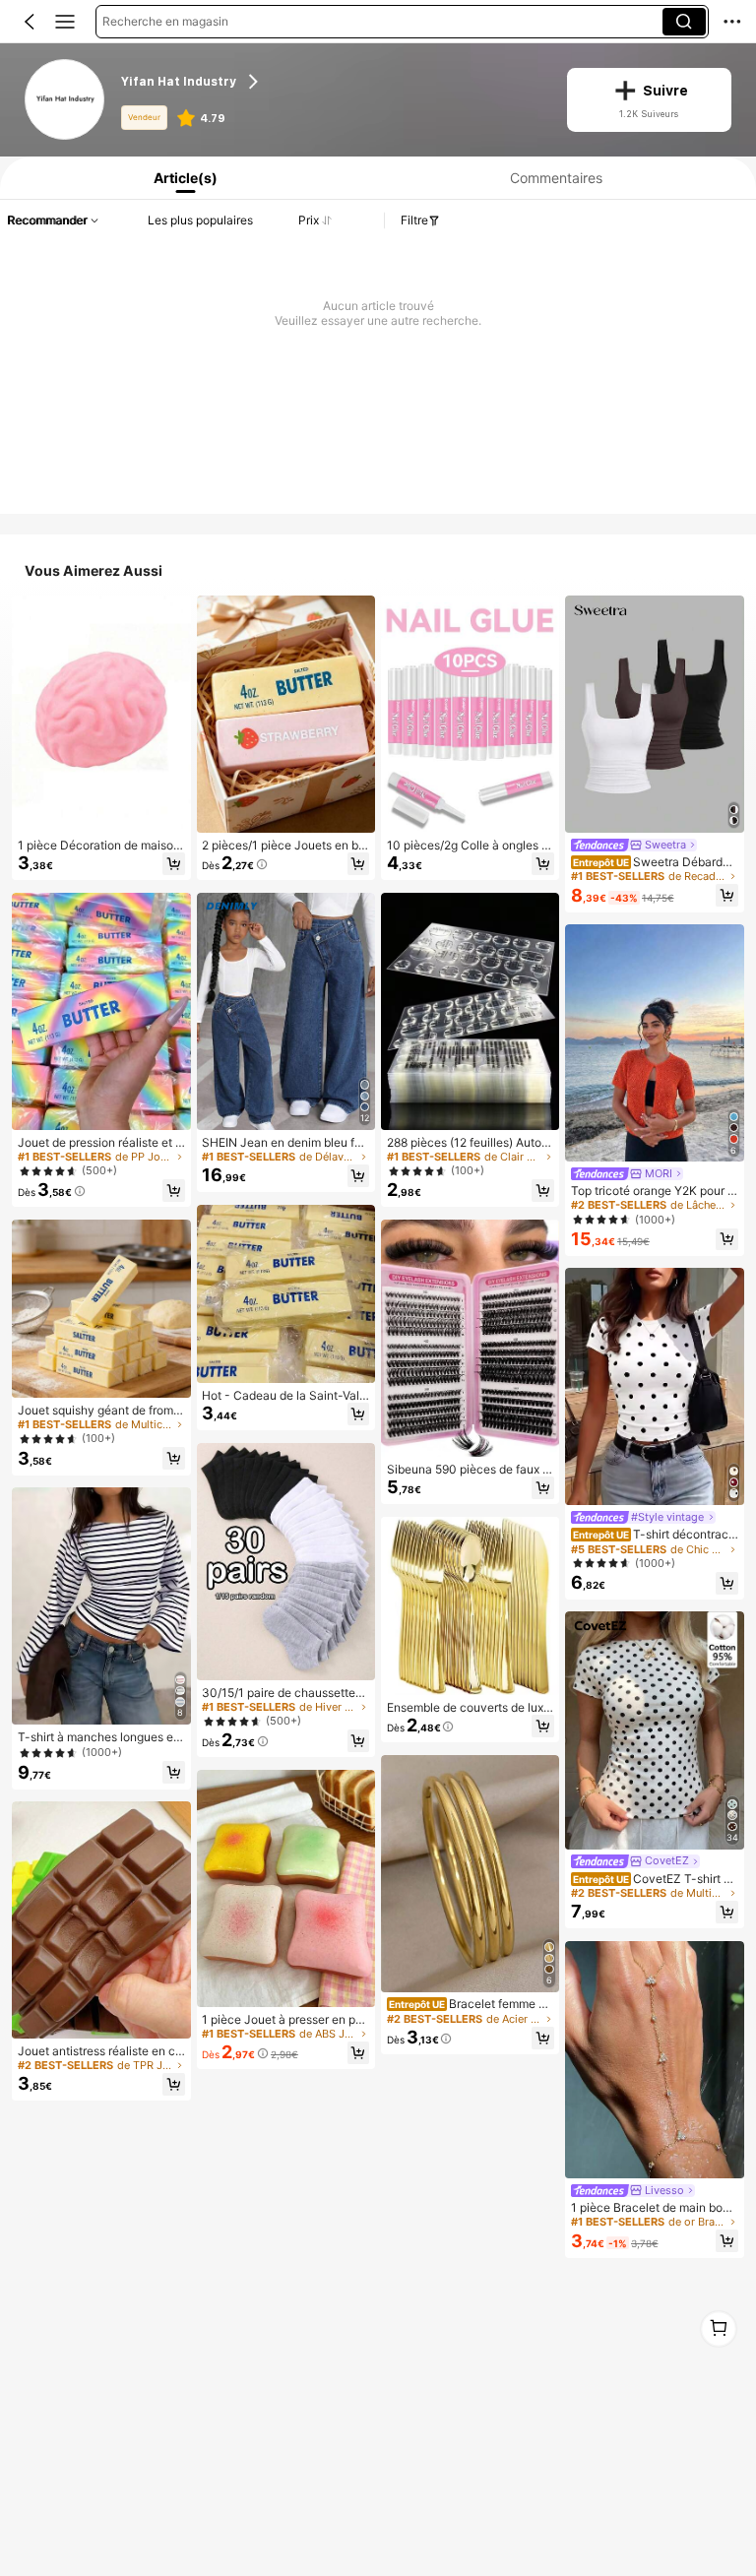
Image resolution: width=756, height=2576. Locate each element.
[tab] (182, 178)
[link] (66, 100)
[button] (30, 22)
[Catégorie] (65, 22)
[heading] (332, 82)
